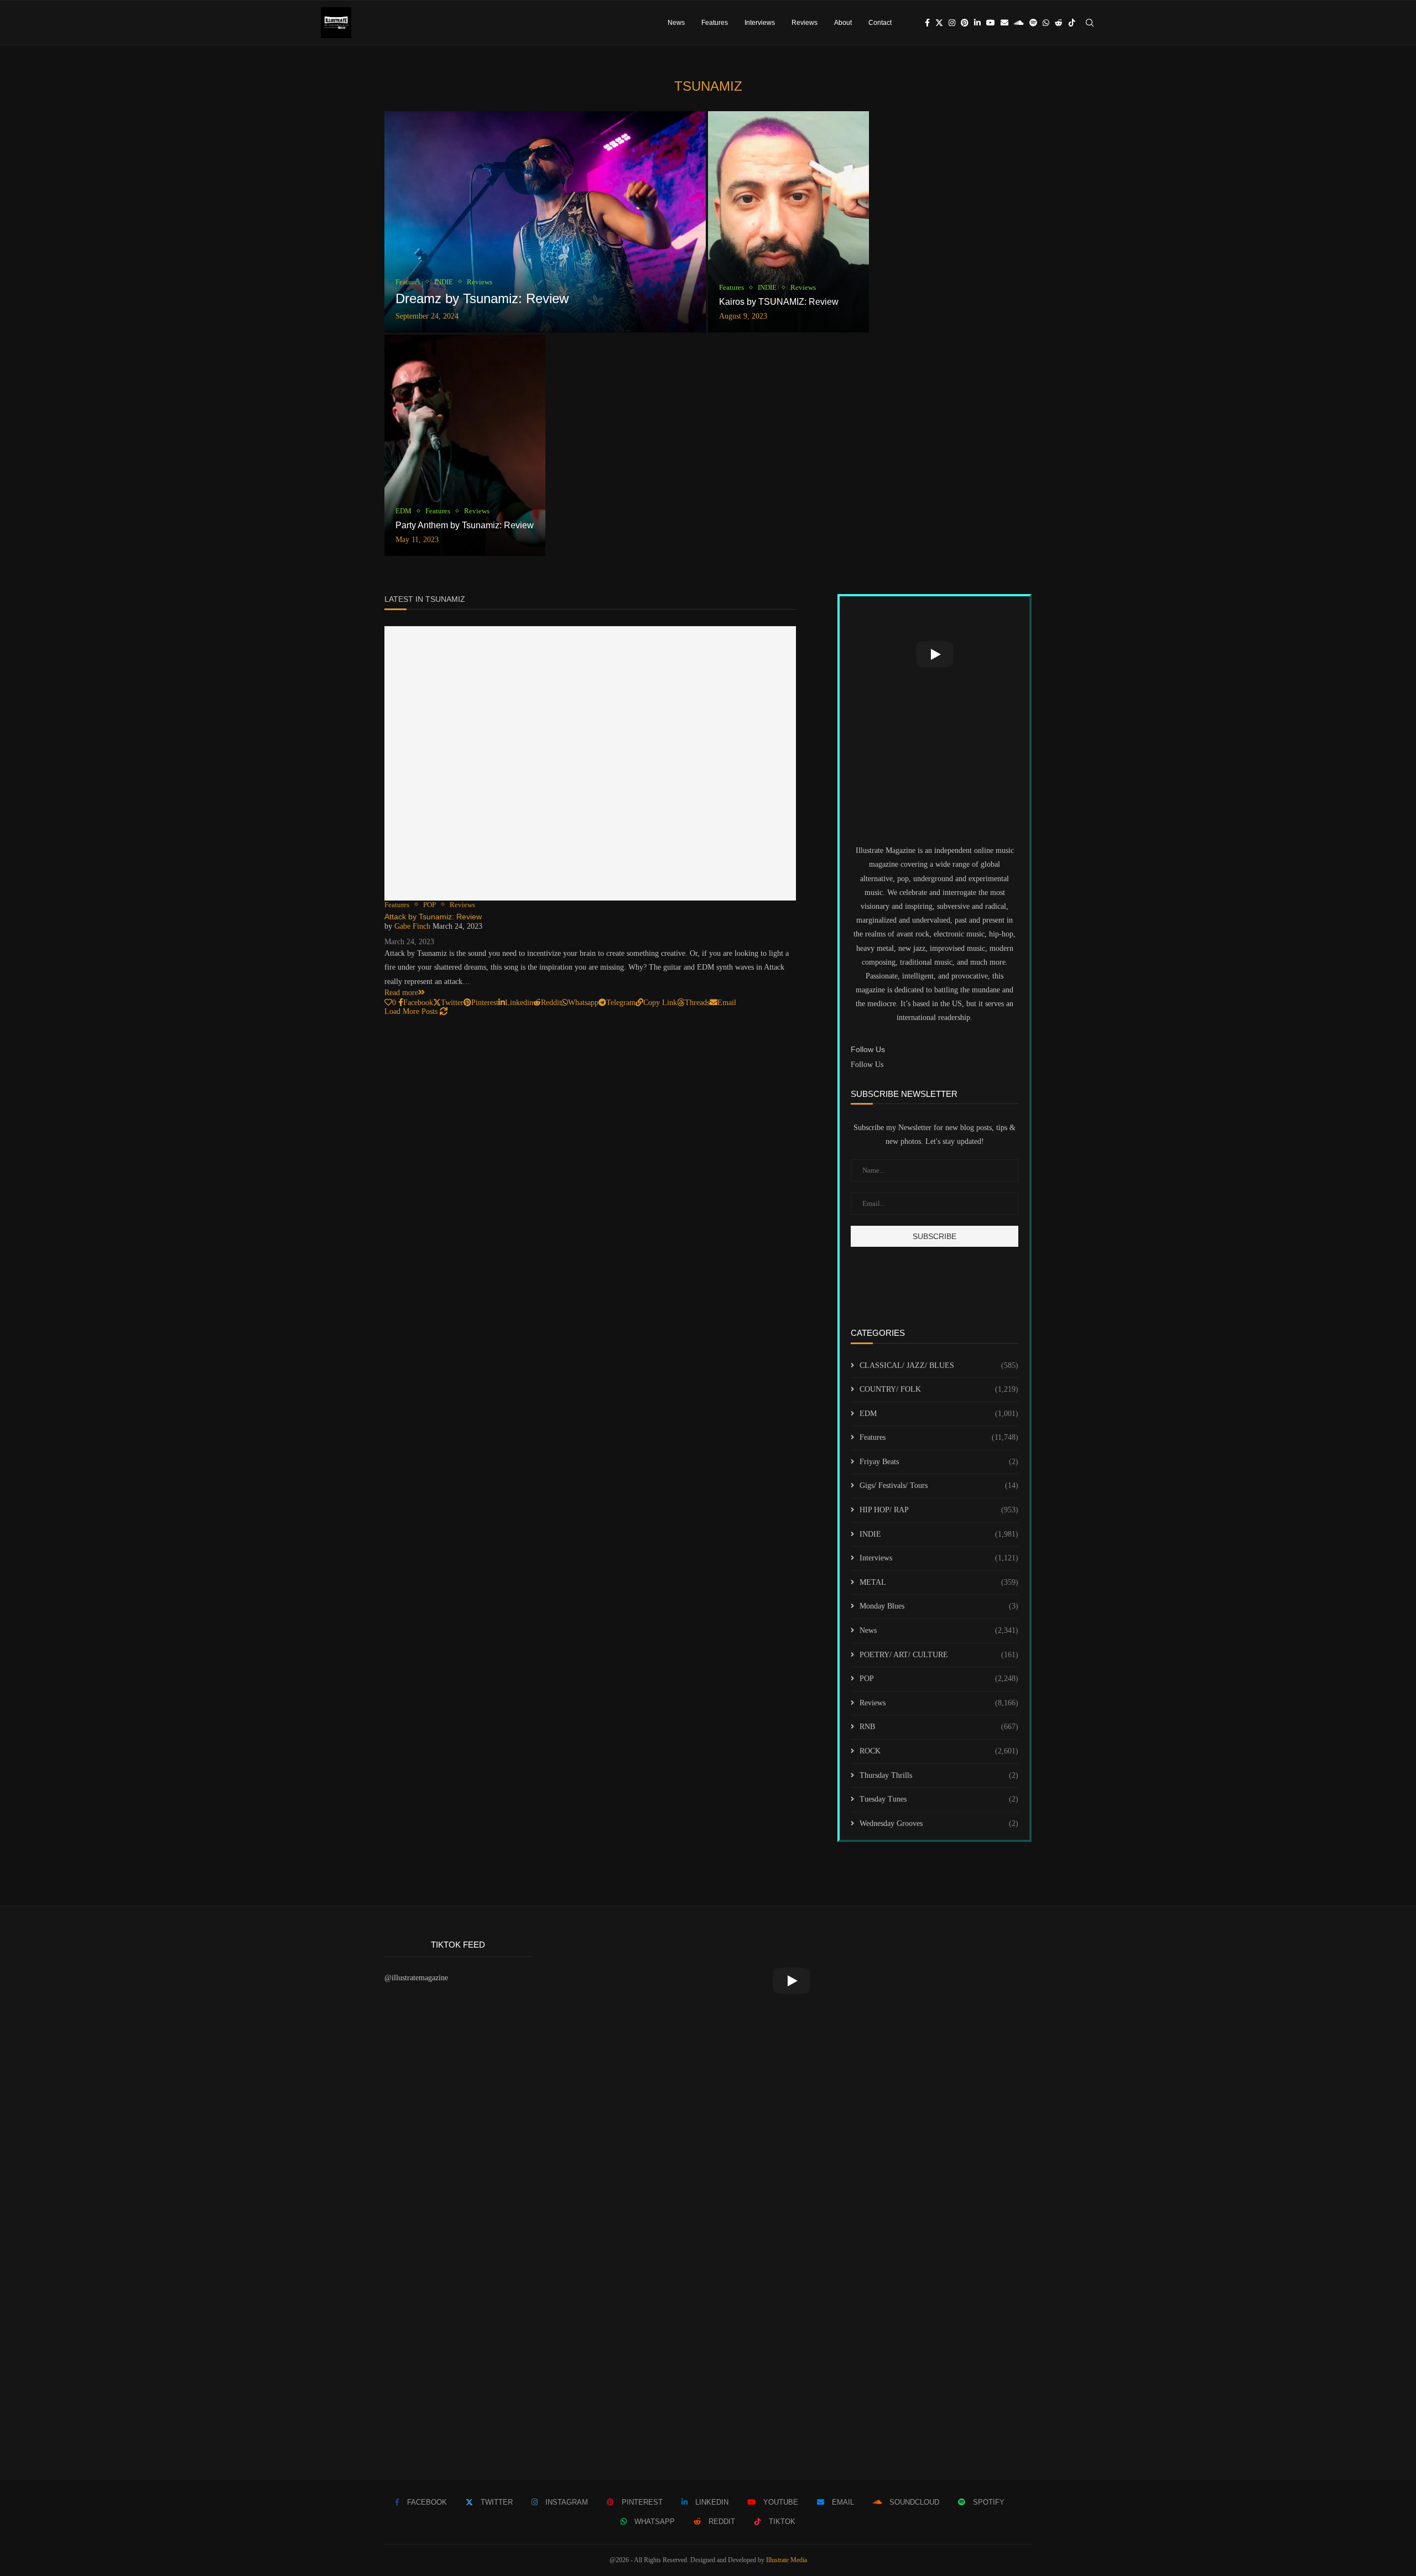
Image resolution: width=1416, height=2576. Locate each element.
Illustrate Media (787, 2560)
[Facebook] (927, 23)
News (676, 23)
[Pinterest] (965, 23)
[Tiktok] (1072, 23)
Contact (880, 23)
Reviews (805, 23)
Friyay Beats (939, 1462)
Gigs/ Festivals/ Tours (939, 1485)
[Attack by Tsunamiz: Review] (590, 763)
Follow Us (867, 1065)
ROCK (939, 1751)
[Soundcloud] (1019, 23)
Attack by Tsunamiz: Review (433, 917)
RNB (939, 1727)
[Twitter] (939, 23)
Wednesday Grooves (939, 1823)
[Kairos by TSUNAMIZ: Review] (788, 222)
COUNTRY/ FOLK (939, 1389)
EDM (939, 1414)
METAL (939, 1582)
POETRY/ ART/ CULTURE (939, 1655)
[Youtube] (991, 23)
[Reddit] (1059, 23)
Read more (401, 993)
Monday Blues (939, 1606)
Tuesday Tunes (939, 1799)
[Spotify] (1033, 23)
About (843, 23)
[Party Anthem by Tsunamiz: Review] (465, 445)
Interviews (760, 23)
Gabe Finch (412, 926)
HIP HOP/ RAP (939, 1510)
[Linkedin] (977, 23)
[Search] (1090, 23)
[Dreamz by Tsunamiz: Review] (545, 222)
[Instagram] (952, 23)
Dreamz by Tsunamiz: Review (482, 298)
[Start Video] (935, 654)
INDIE (939, 1534)
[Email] (1004, 23)
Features (715, 23)
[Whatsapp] (1046, 23)
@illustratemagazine (416, 1978)
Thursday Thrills (939, 1775)
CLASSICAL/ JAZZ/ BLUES (939, 1365)
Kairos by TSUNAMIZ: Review (779, 302)
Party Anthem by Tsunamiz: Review (465, 525)
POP (939, 1679)
